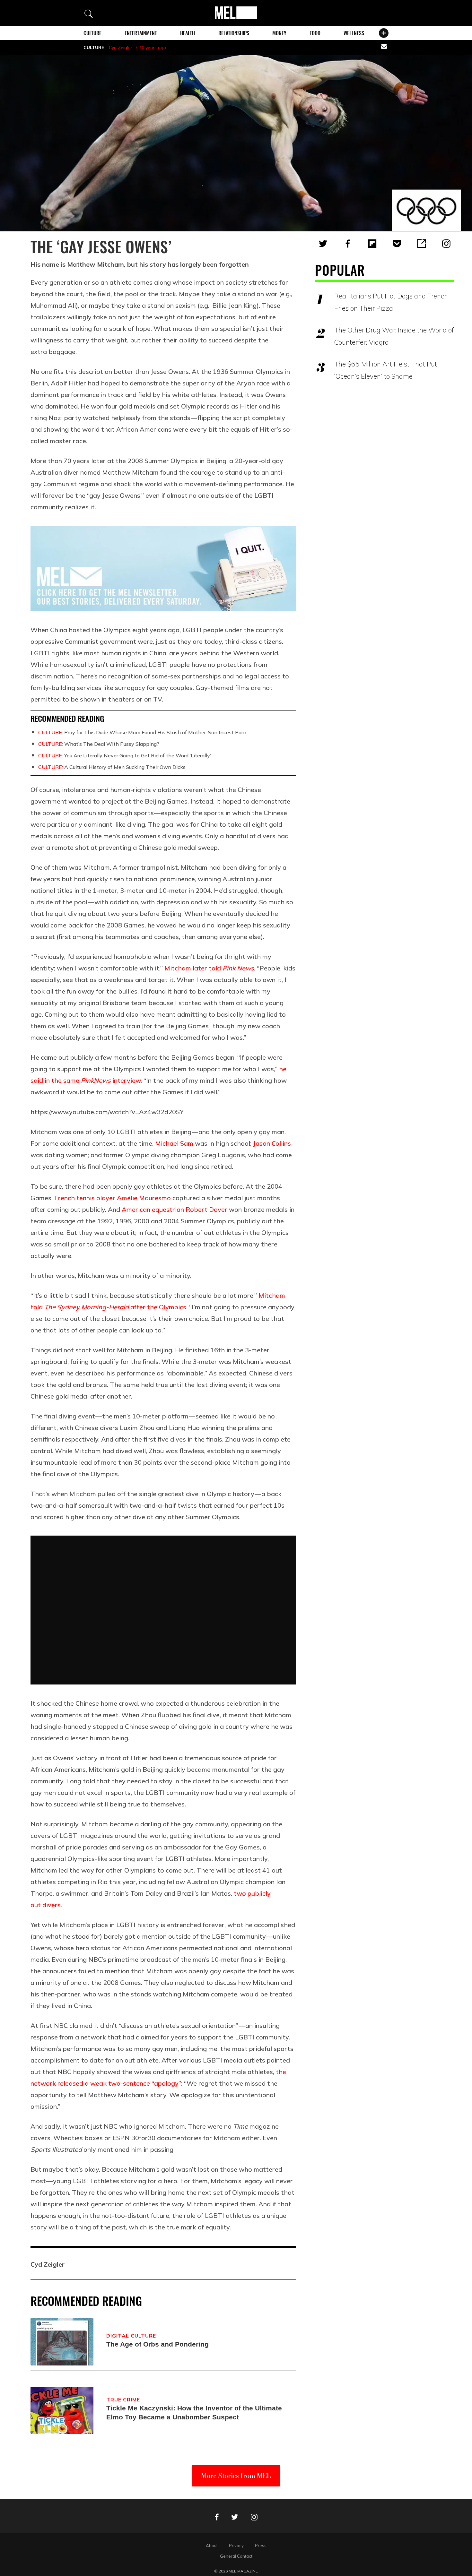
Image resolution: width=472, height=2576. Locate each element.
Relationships (234, 33)
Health (188, 33)
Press (261, 2546)
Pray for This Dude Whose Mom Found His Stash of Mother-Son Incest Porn (142, 732)
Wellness (354, 33)
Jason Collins (272, 1143)
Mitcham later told (209, 968)
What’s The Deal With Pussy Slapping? (99, 744)
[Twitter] (323, 244)
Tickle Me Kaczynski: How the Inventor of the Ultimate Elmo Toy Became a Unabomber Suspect (194, 2412)
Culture (92, 33)
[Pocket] (397, 244)
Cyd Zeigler (121, 47)
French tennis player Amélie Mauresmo (113, 1198)
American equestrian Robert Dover (175, 1209)
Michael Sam (174, 1143)
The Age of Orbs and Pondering (157, 2344)
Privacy (236, 2546)
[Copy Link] (422, 244)
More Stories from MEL (236, 2476)
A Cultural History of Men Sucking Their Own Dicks (112, 767)
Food (315, 33)
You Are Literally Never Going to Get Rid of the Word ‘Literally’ (125, 755)
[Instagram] (446, 244)
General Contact (236, 2556)
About (212, 2546)
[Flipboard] (372, 244)
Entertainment (141, 33)
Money (279, 33)
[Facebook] (348, 244)
